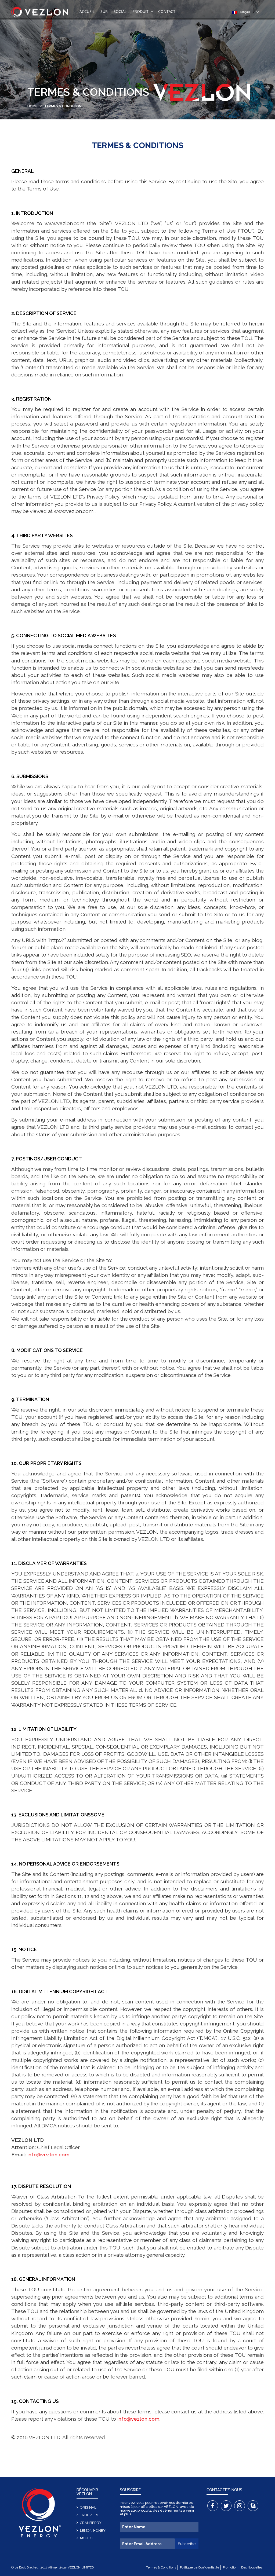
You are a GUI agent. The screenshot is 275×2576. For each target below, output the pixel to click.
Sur (104, 11)
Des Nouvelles (252, 2567)
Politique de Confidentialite (200, 2567)
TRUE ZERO (90, 2515)
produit (140, 11)
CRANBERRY (91, 2523)
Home (32, 106)
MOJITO (86, 2538)
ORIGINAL (88, 2507)
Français (243, 12)
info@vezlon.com (48, 2154)
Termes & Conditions (161, 2567)
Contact (167, 11)
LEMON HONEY (93, 2531)
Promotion (230, 2567)
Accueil (87, 11)
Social (120, 11)
